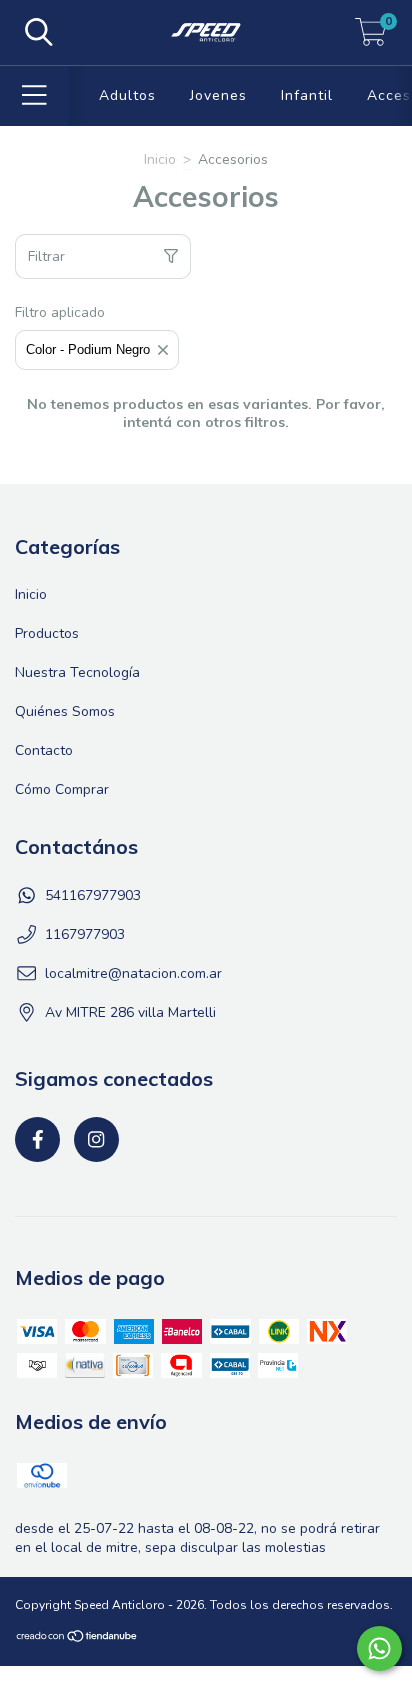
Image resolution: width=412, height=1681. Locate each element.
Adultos (127, 95)
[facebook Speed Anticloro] (37, 1139)
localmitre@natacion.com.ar (133, 973)
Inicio (160, 159)
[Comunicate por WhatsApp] (379, 1648)
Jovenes (218, 95)
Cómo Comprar (62, 789)
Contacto (44, 750)
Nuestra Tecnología (77, 672)
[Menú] (34, 96)
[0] (371, 37)
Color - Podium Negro (88, 349)
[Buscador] (39, 33)
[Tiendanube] (77, 1638)
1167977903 (85, 934)
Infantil (307, 95)
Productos (47, 633)
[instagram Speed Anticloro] (96, 1139)
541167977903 (93, 895)
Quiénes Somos (65, 711)
